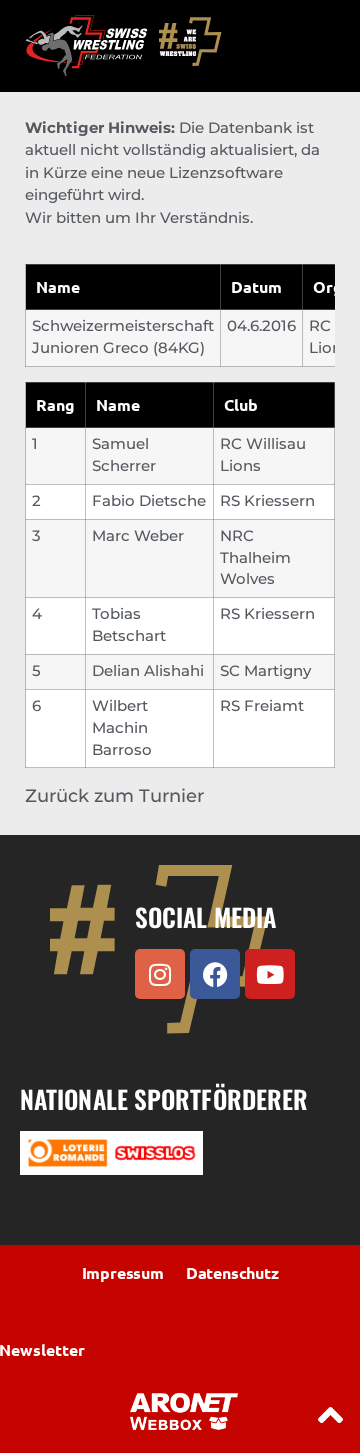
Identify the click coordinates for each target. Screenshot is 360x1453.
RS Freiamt (262, 706)
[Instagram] (160, 974)
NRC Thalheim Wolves (255, 558)
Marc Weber (138, 536)
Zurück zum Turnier (114, 796)
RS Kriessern (267, 501)
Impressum (123, 1272)
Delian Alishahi (148, 671)
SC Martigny (265, 671)
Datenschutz (232, 1272)
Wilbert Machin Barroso (122, 728)
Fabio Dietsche (149, 501)
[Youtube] (270, 974)
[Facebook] (215, 974)
